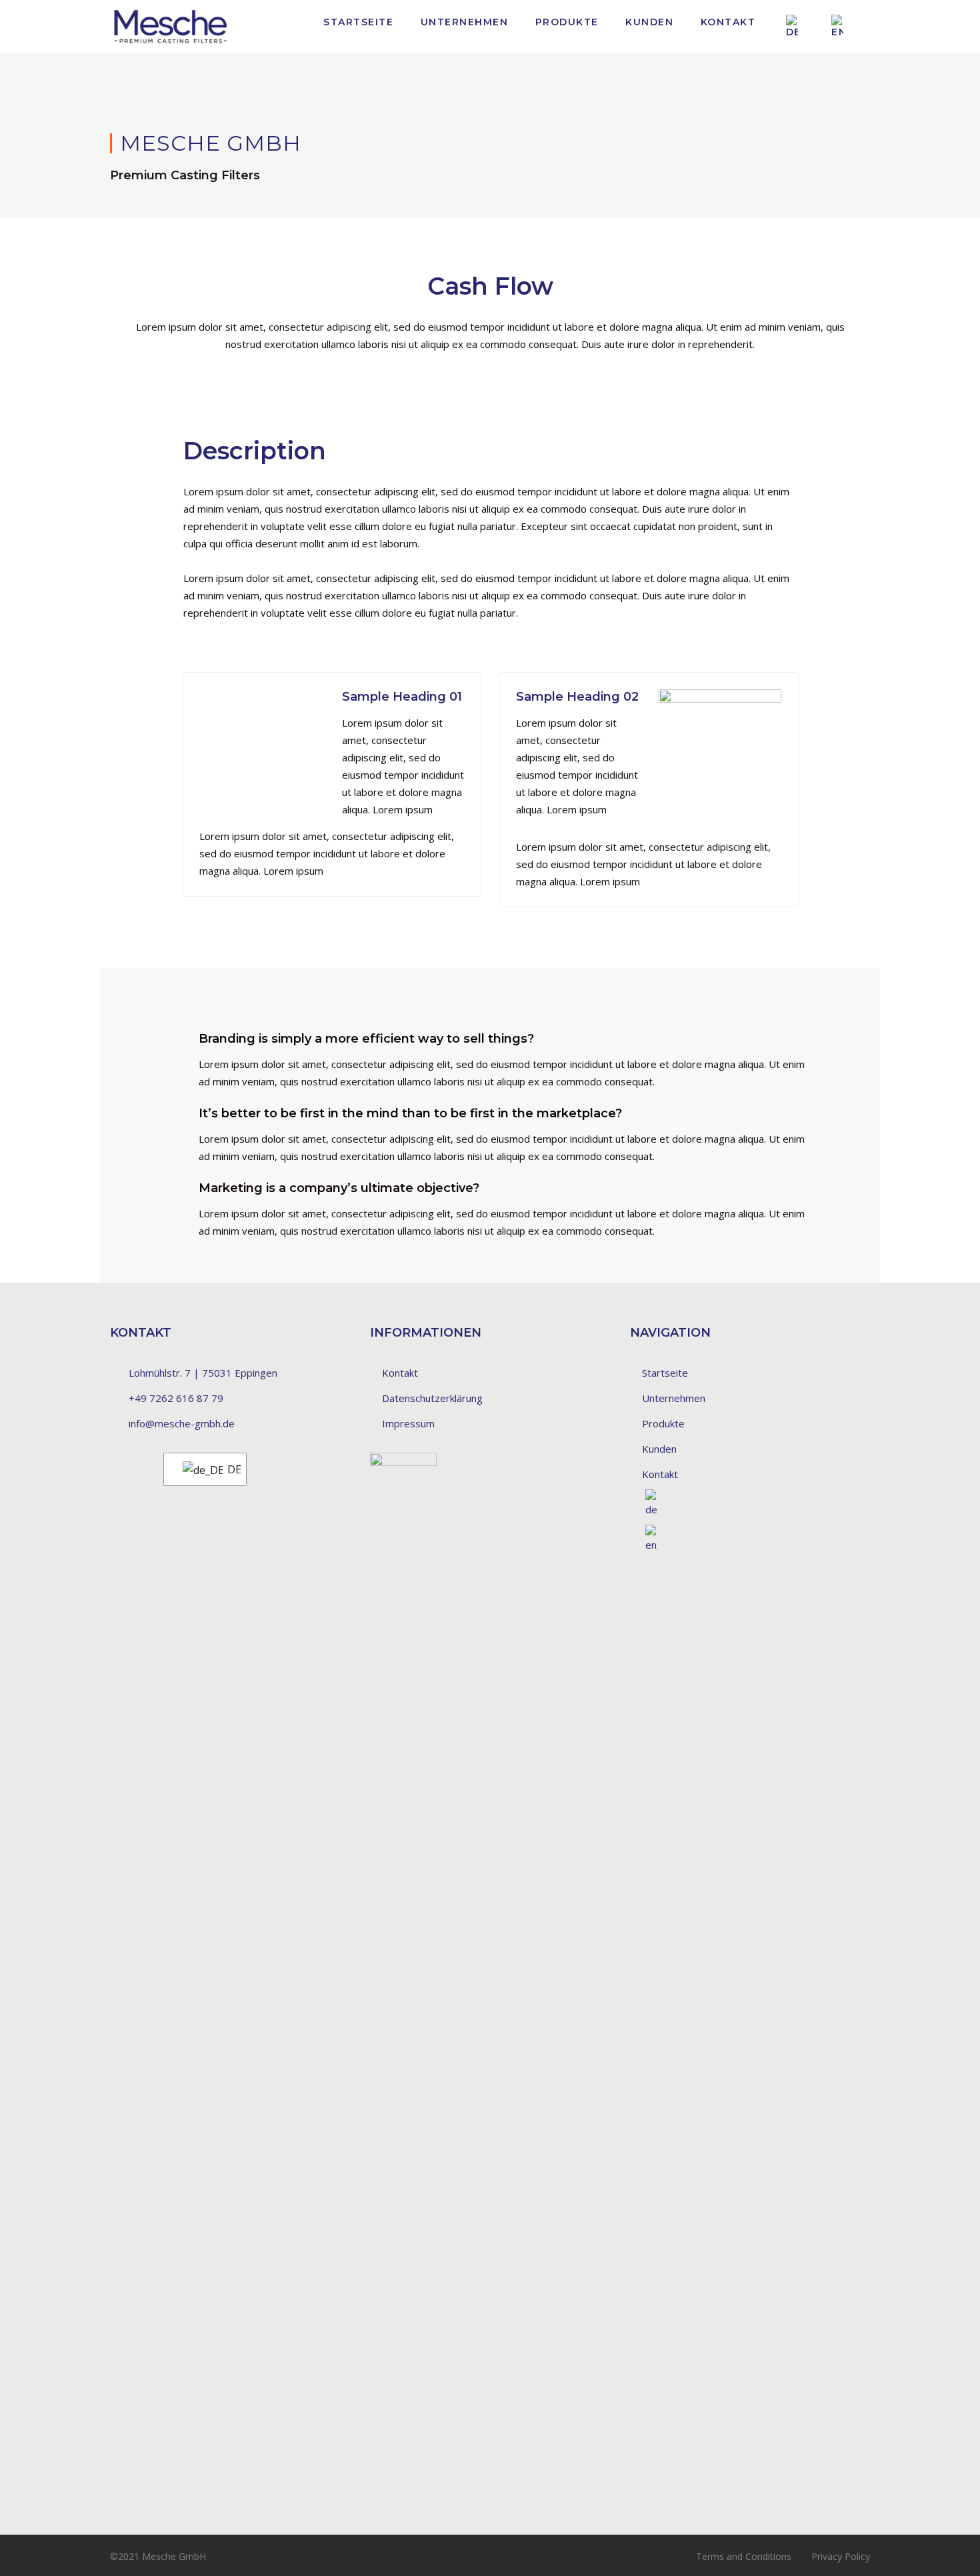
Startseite (358, 22)
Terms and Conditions (744, 2556)
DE (229, 1469)
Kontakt (728, 22)
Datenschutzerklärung (432, 1398)
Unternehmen (465, 22)
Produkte (567, 22)
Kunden (649, 22)
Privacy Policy (841, 2556)
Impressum (408, 1423)
